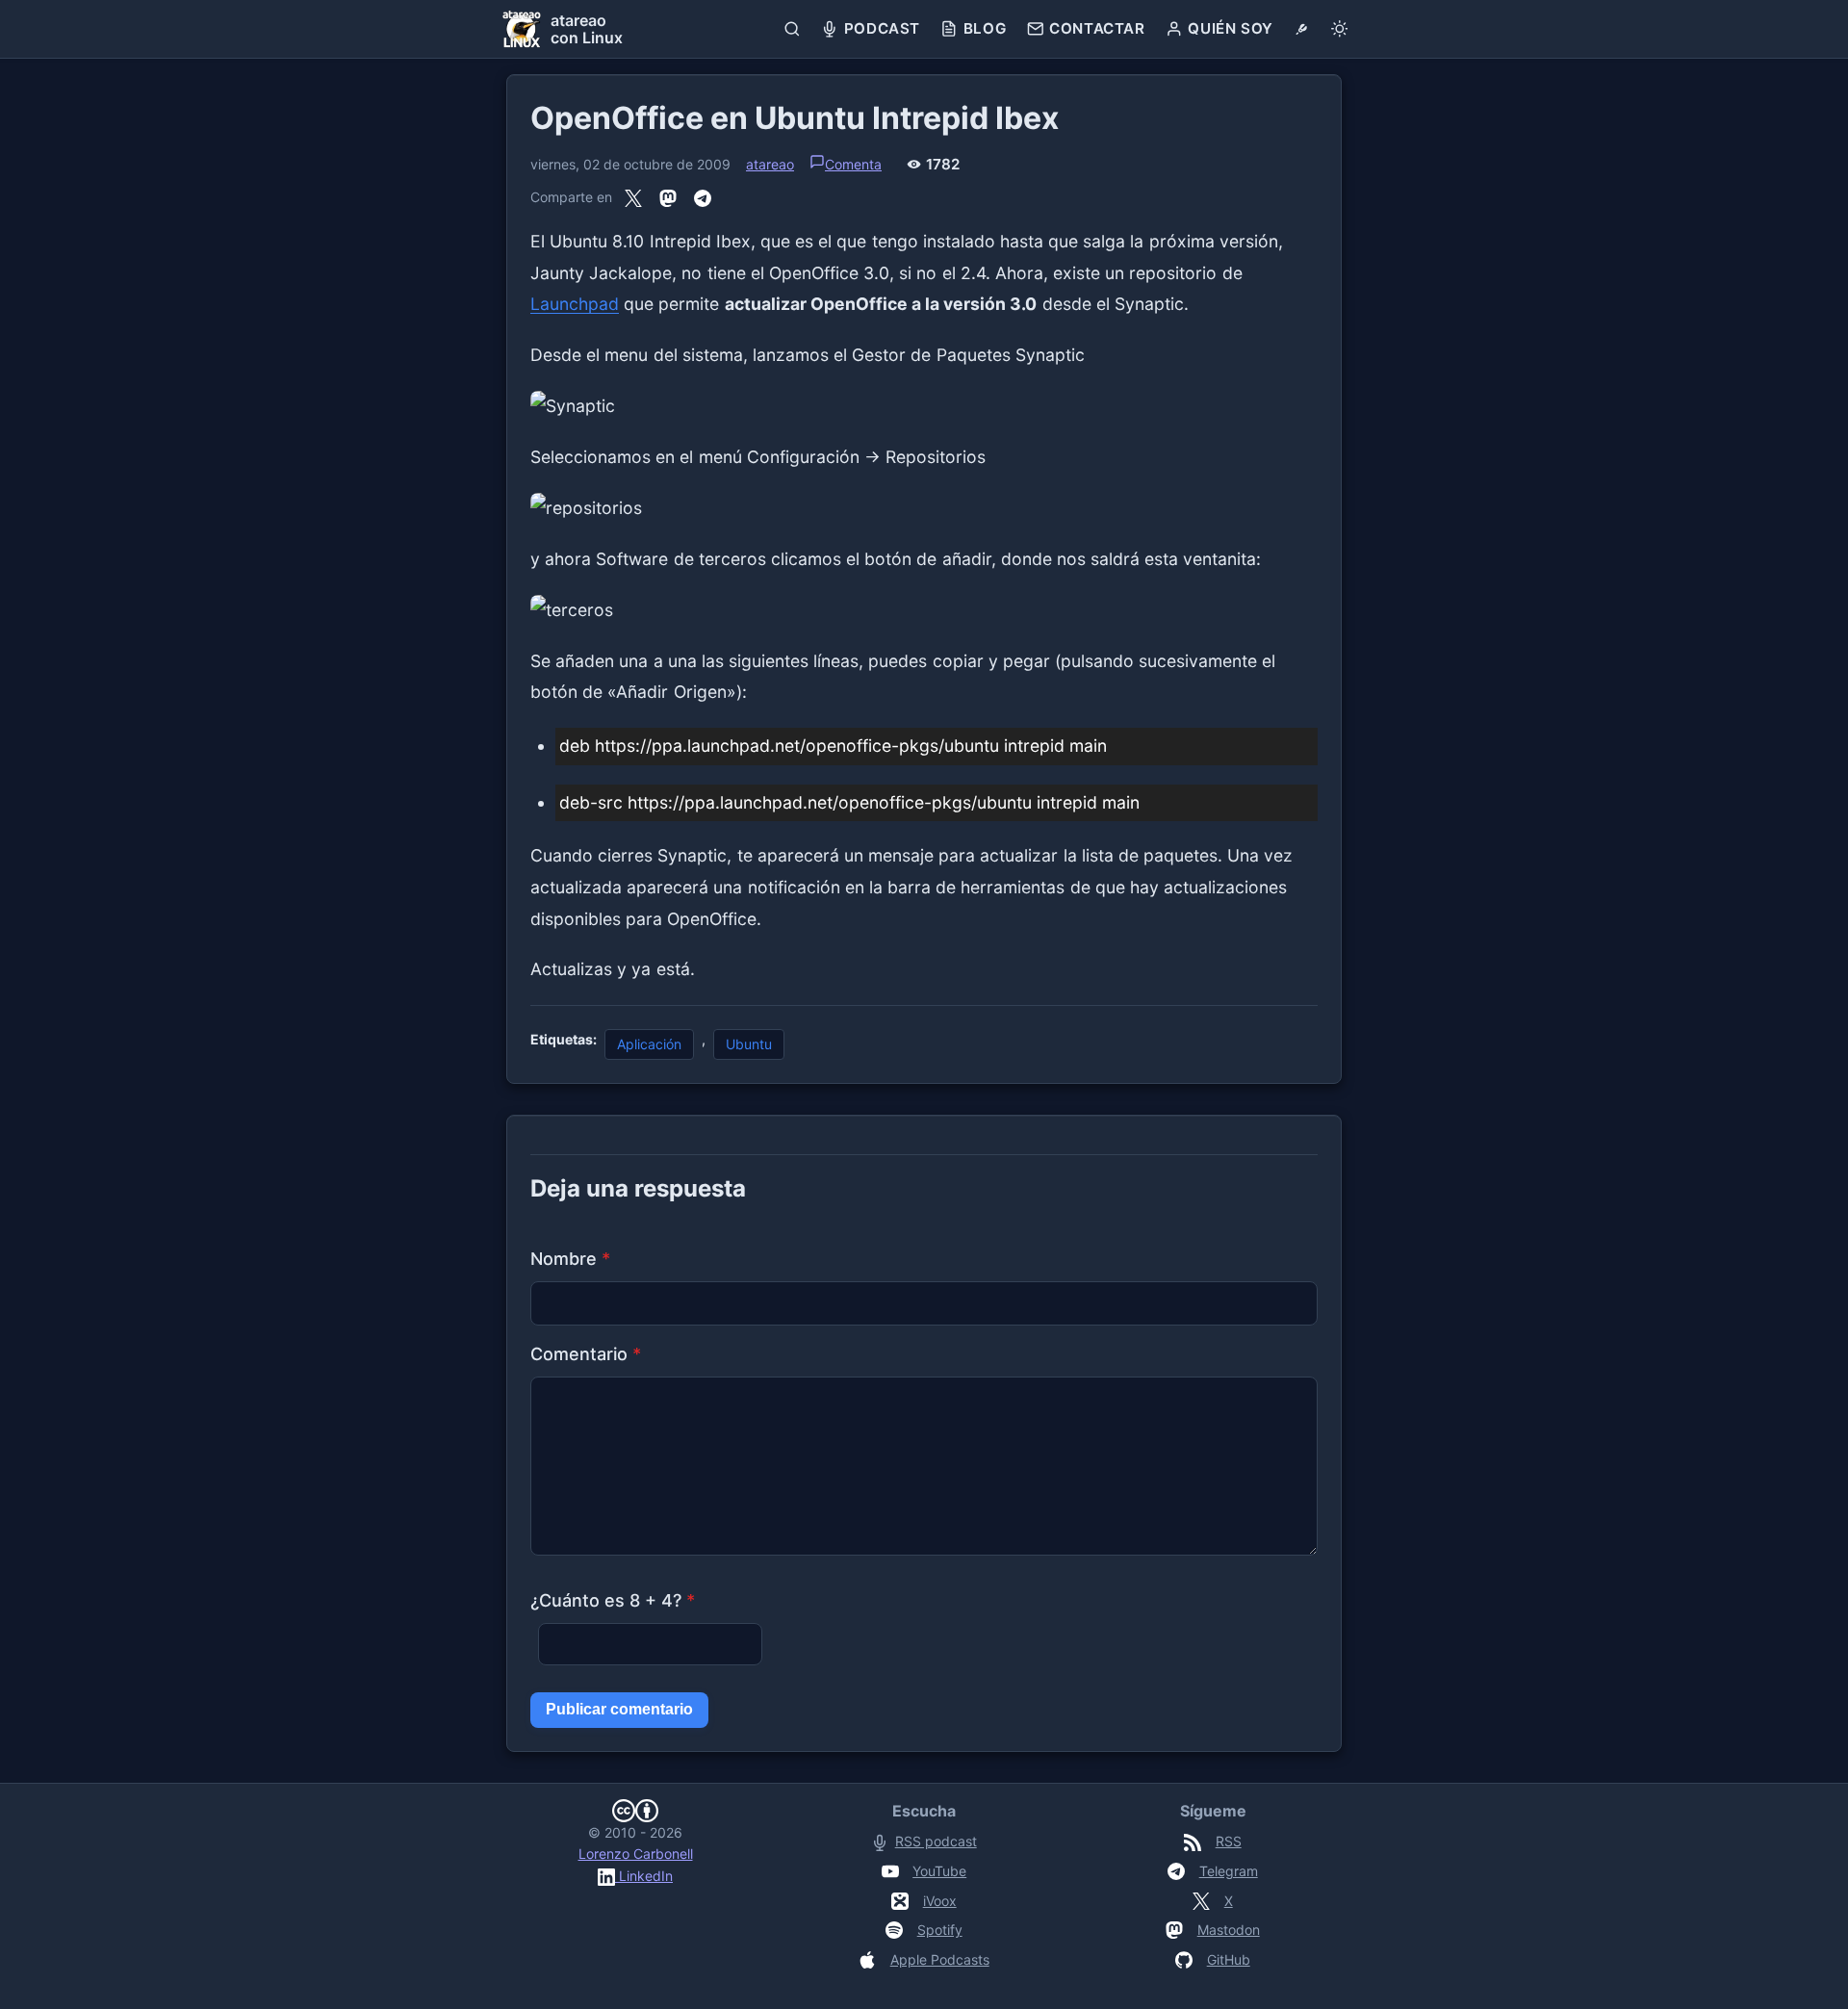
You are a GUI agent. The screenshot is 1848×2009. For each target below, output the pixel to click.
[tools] (1302, 29)
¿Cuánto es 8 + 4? (613, 1600)
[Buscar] (793, 29)
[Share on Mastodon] (668, 197)
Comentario (586, 1354)
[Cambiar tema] (1339, 29)
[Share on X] (633, 197)
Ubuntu (749, 1044)
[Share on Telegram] (703, 197)
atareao (770, 164)
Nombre (570, 1259)
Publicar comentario (619, 1709)
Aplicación (649, 1044)
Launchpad (575, 304)
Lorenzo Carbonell (636, 1854)
